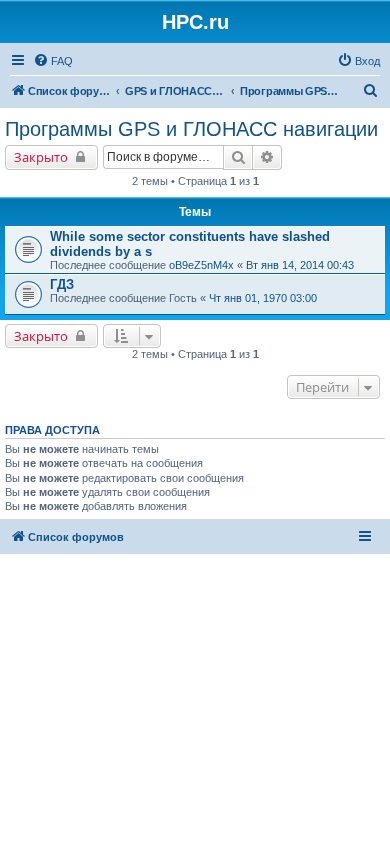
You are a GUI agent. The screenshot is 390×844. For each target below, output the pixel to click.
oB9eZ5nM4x (201, 265)
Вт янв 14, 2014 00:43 (300, 265)
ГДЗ (62, 284)
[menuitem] (53, 61)
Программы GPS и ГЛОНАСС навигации (191, 129)
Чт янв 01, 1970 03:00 (263, 298)
